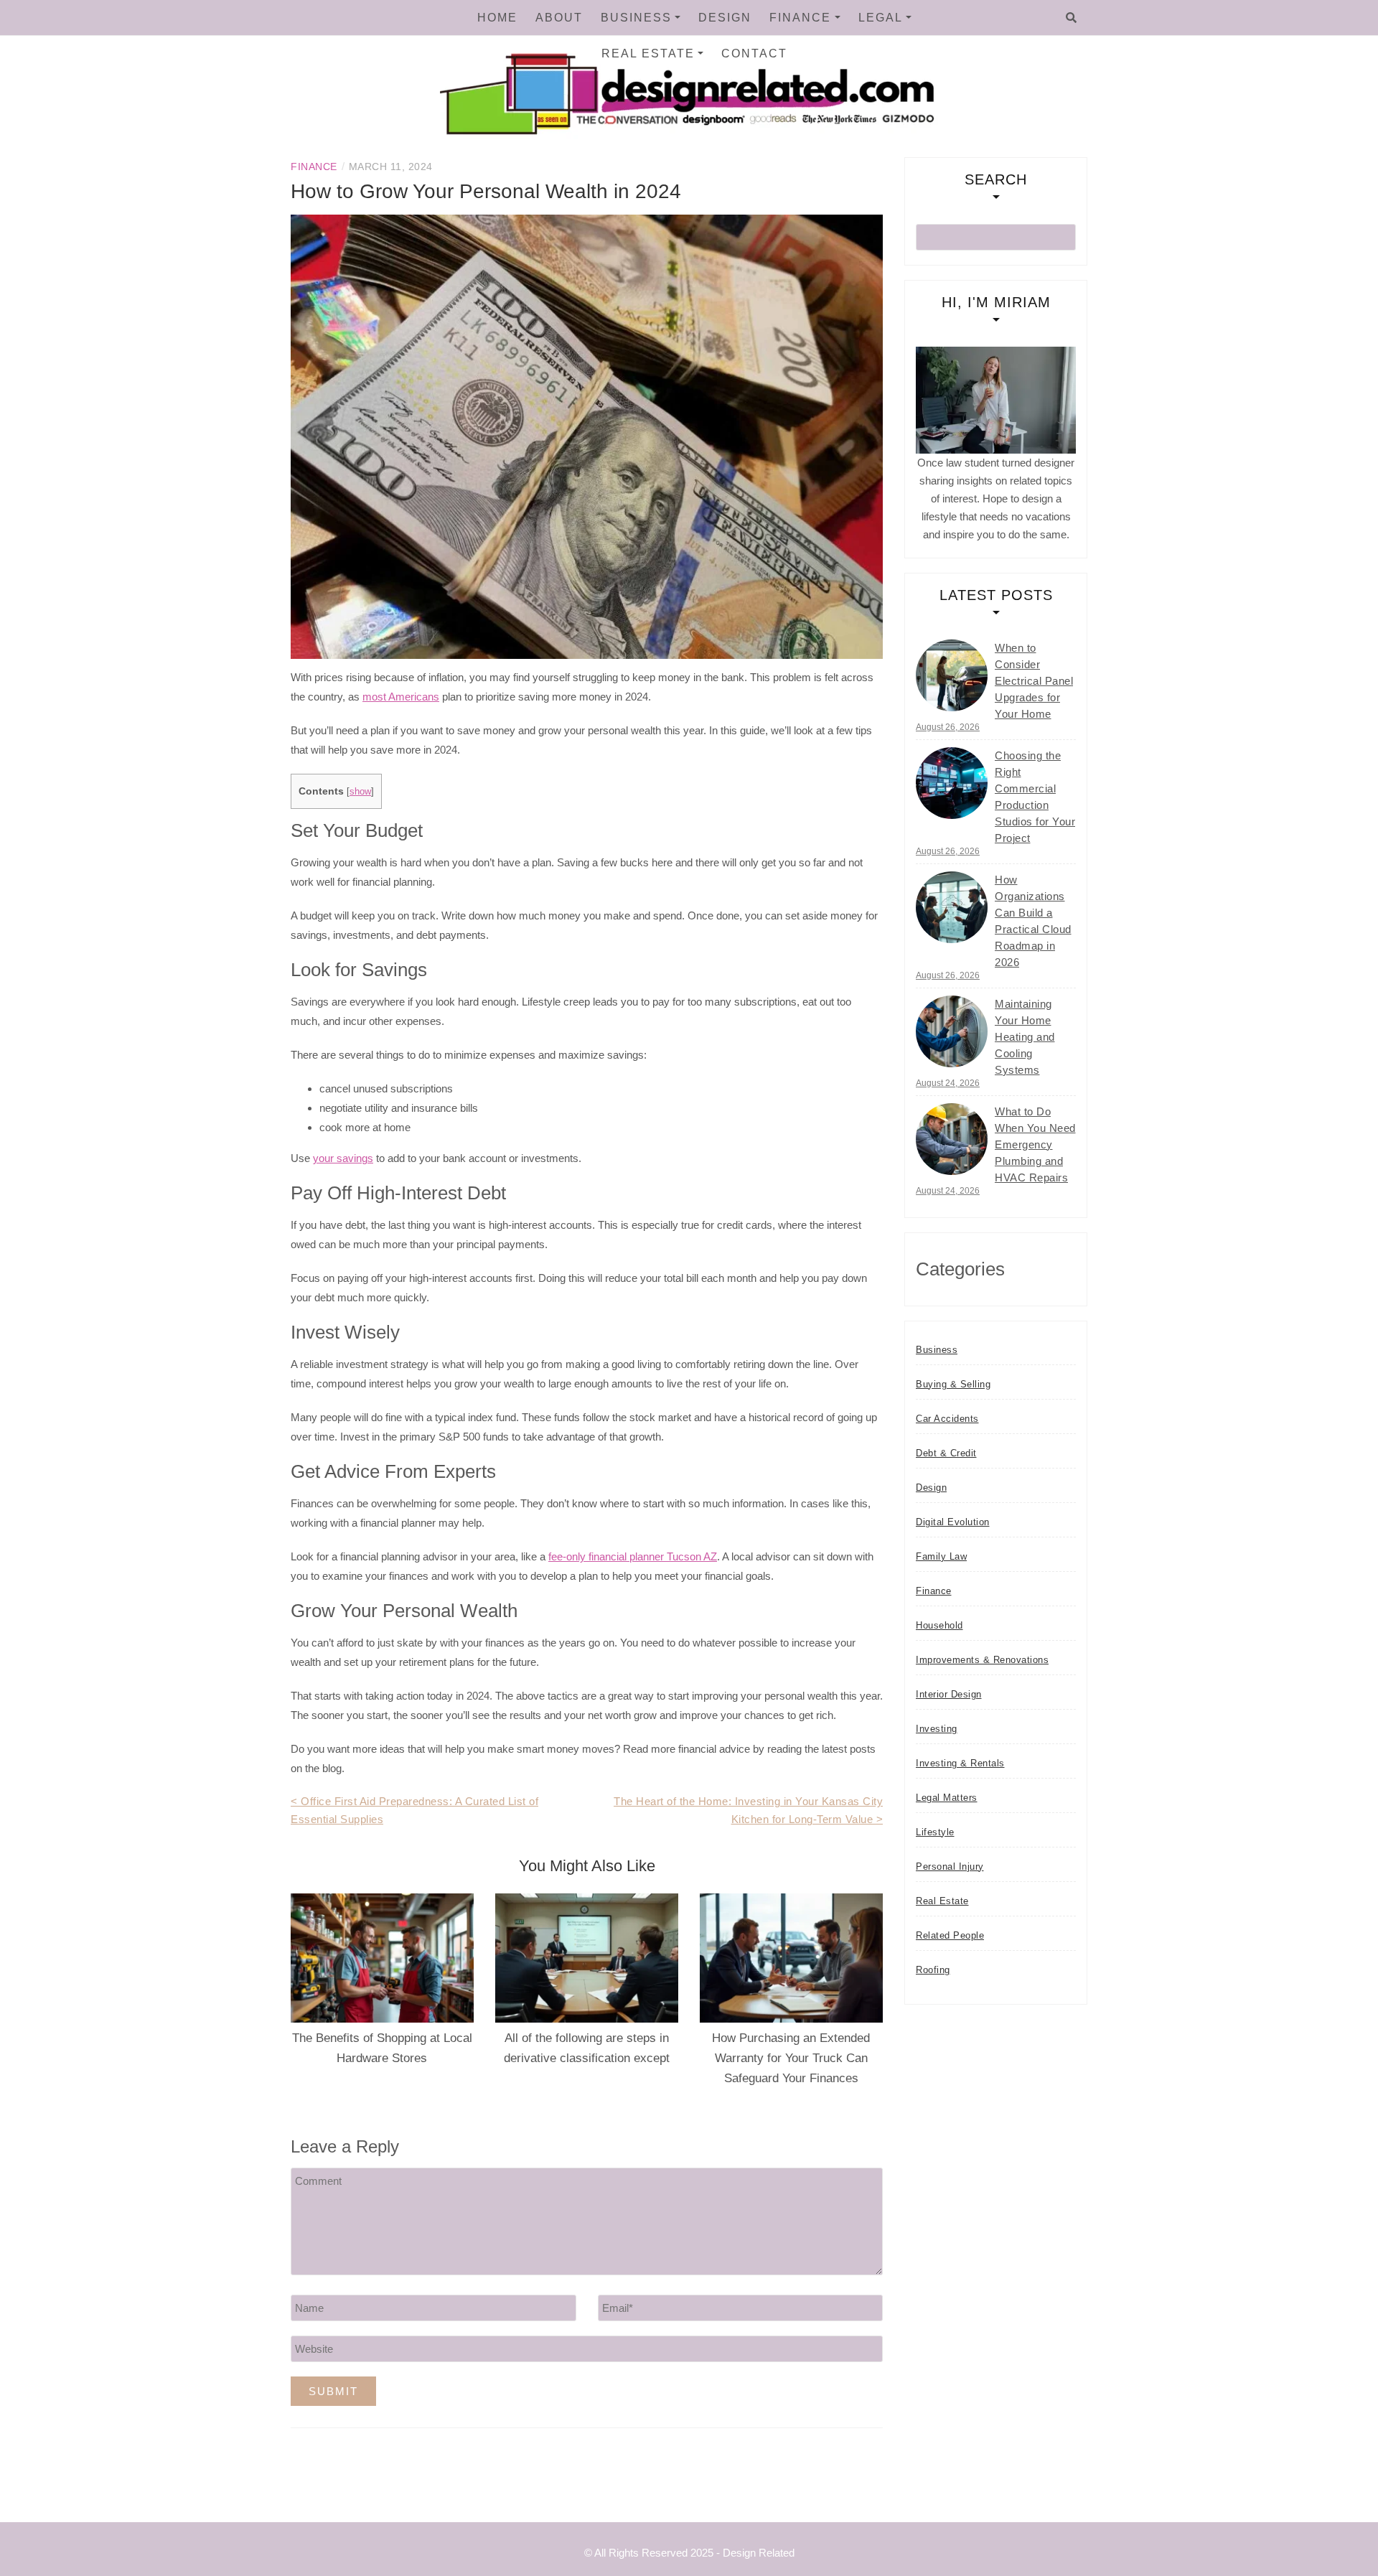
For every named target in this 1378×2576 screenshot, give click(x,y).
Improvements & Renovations (982, 1660)
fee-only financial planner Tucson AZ (633, 1556)
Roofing (933, 1970)
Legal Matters (947, 1798)
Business (636, 18)
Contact (754, 53)
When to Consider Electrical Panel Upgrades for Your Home (1034, 681)
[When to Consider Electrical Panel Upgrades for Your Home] (952, 675)
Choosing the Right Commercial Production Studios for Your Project (1035, 797)
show (360, 791)
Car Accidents (947, 1419)
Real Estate (648, 53)
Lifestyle (935, 1832)
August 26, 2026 (948, 727)
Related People (950, 1935)
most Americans (401, 697)
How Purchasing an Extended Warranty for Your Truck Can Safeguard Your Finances (791, 2058)
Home (497, 18)
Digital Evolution (953, 1522)
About (559, 18)
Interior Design (949, 1694)
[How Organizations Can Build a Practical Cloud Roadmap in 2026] (952, 907)
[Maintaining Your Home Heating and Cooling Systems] (952, 1031)
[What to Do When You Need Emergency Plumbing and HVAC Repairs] (952, 1139)
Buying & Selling (953, 1384)
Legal (881, 18)
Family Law (941, 1556)
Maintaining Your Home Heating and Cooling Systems (1025, 1037)
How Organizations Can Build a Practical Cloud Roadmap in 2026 (1033, 921)
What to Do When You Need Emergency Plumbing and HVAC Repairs (1035, 1144)
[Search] (1071, 18)
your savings (343, 1158)
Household (939, 1625)
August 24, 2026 (948, 1083)
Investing (937, 1729)
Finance (800, 18)
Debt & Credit (946, 1453)
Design (725, 18)
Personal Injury (950, 1867)
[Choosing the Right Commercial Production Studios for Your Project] (952, 783)
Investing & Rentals (960, 1763)
